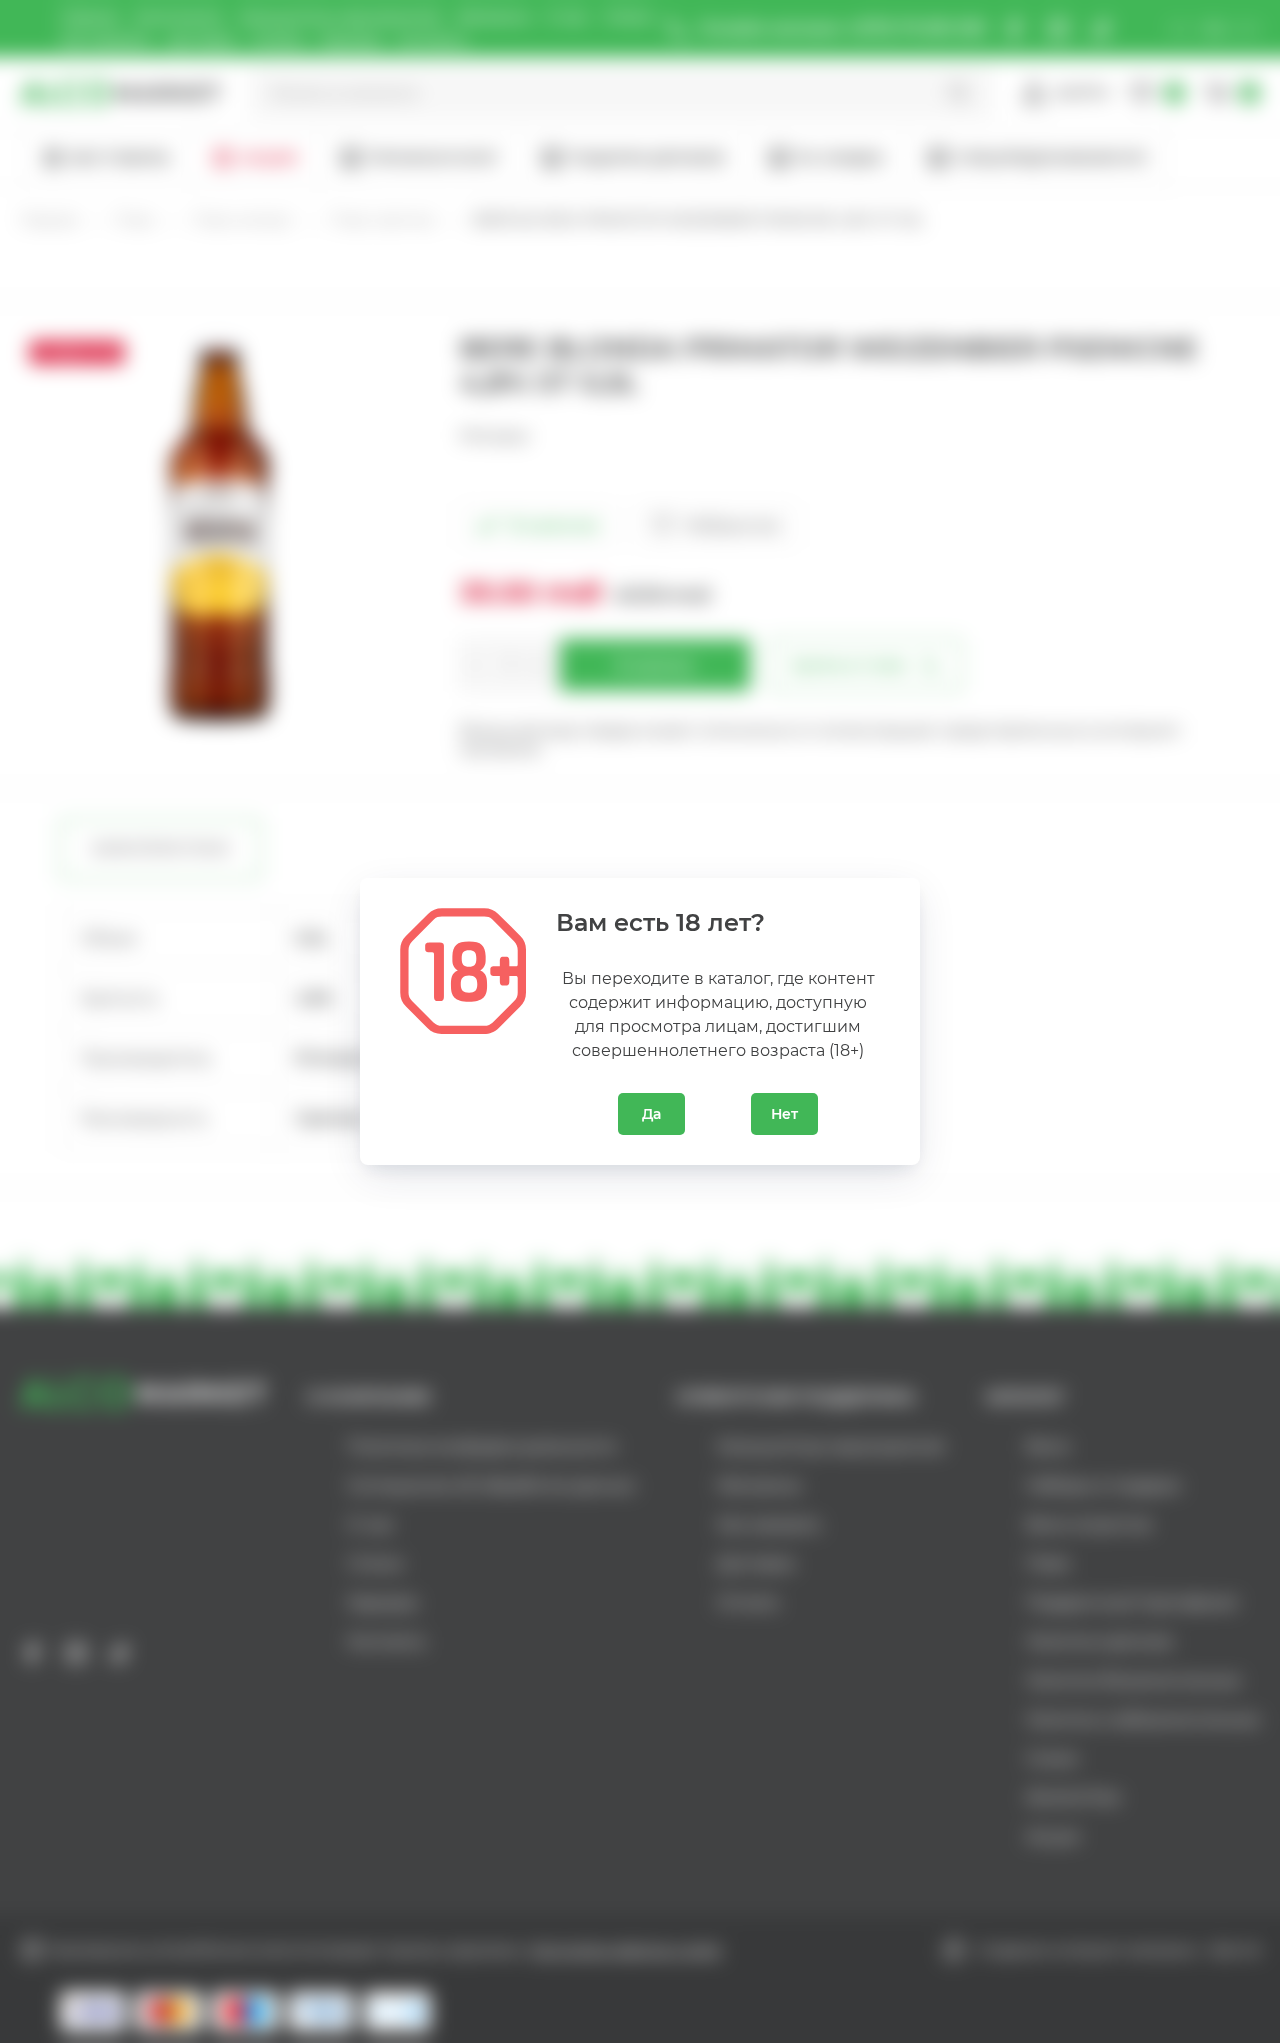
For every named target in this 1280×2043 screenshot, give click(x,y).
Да (651, 1114)
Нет (784, 1114)
